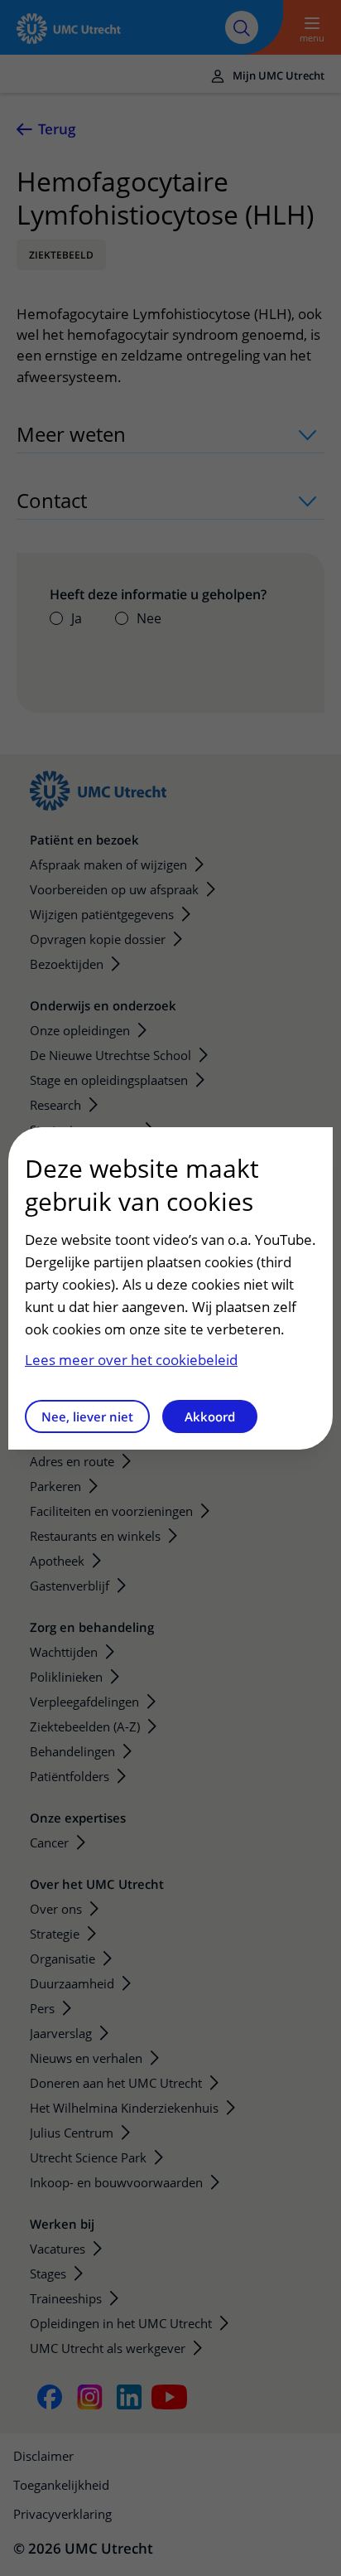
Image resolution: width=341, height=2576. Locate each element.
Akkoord (210, 1416)
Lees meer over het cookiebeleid (131, 1360)
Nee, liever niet (87, 1416)
